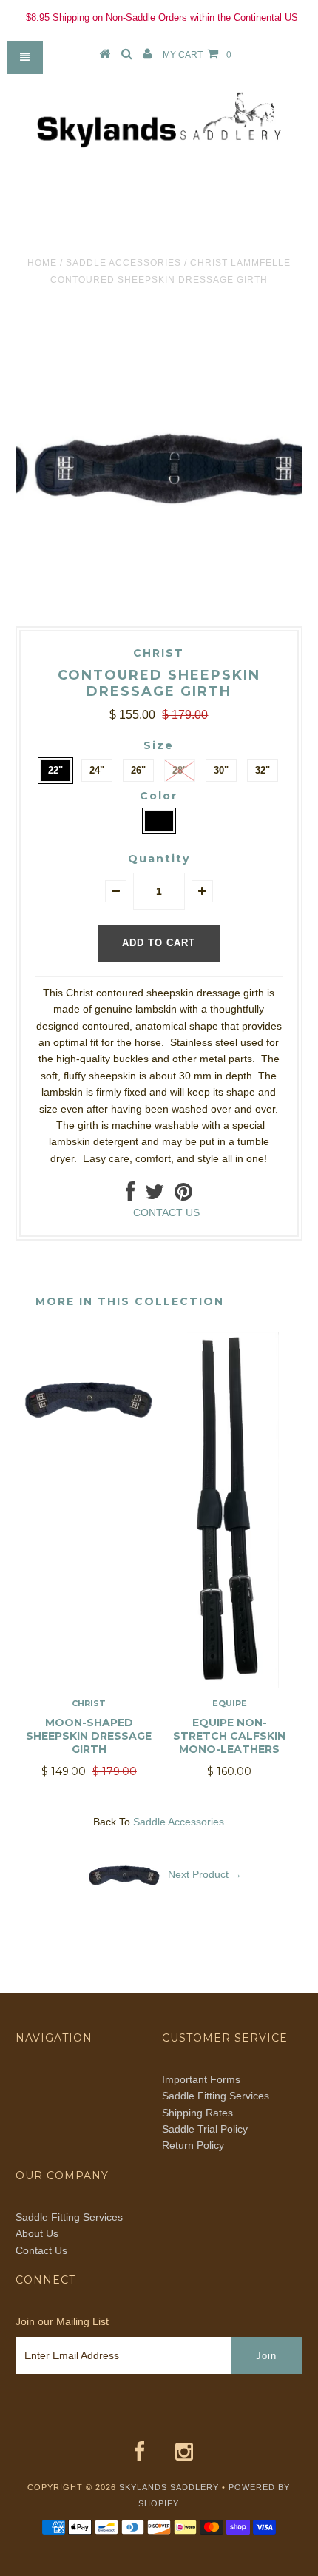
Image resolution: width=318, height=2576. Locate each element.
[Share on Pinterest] (183, 1195)
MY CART (197, 55)
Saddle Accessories (124, 263)
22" (55, 770)
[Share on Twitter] (155, 1195)
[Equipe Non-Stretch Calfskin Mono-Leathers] (229, 1684)
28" (180, 770)
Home (42, 263)
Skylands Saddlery (169, 2487)
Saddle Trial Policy (205, 2129)
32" (263, 770)
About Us (37, 2233)
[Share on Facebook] (130, 1195)
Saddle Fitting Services (216, 2096)
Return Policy (193, 2145)
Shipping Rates (197, 2113)
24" (97, 770)
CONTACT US (166, 1212)
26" (138, 770)
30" (221, 770)
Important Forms (201, 2079)
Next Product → (205, 1874)
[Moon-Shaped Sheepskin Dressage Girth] (89, 1462)
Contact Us (41, 2250)
